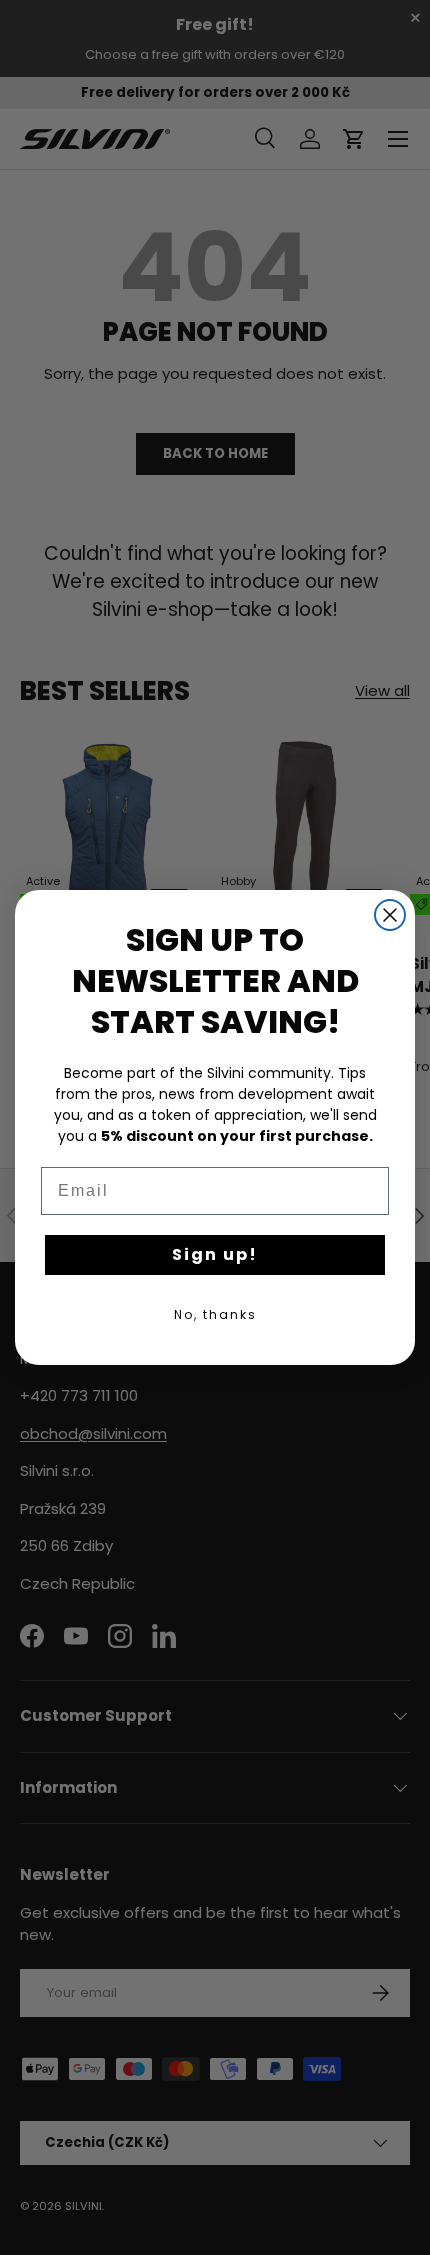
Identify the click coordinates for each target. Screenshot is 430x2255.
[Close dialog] (390, 915)
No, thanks (215, 1314)
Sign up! (215, 1254)
